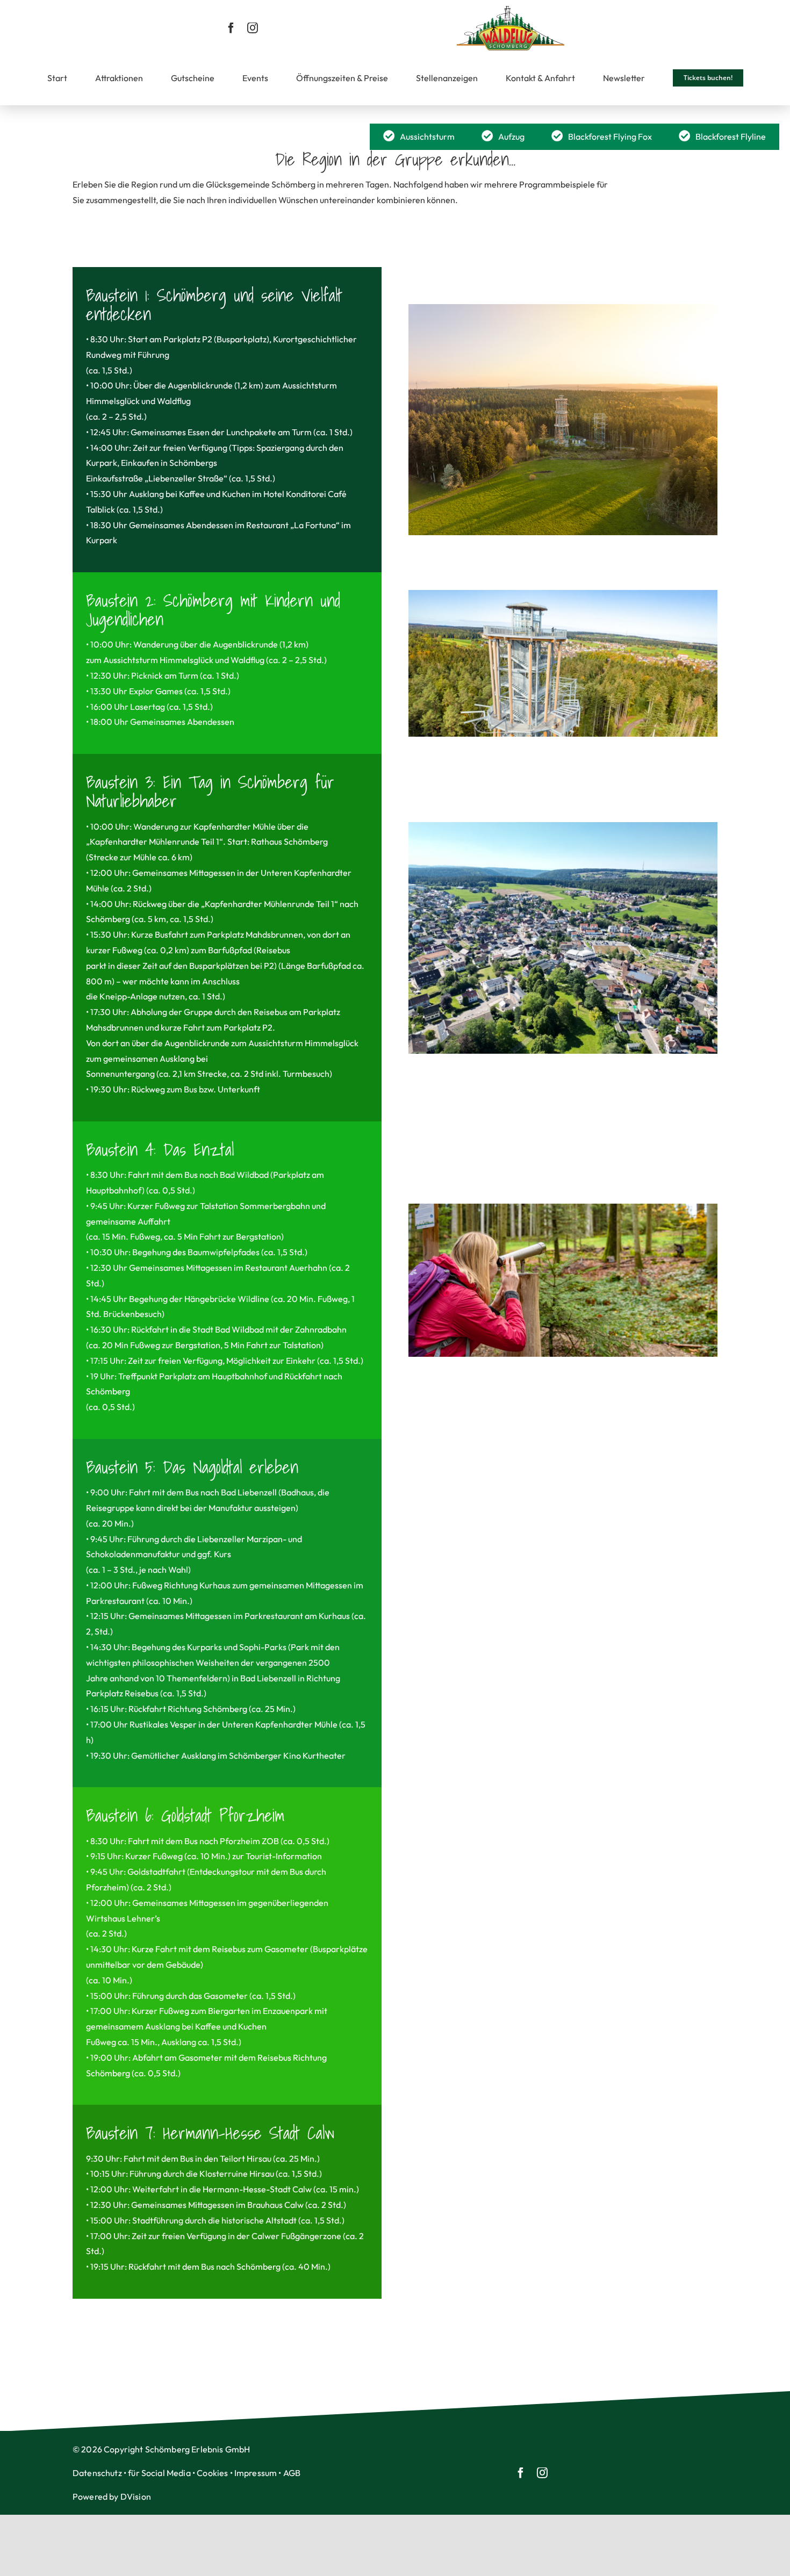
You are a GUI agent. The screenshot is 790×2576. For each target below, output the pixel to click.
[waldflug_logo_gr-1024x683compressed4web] (511, 10)
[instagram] (253, 28)
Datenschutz (97, 2473)
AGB (292, 2473)
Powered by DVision (112, 2496)
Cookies (212, 2473)
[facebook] (231, 28)
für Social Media (159, 2473)
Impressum (256, 2473)
